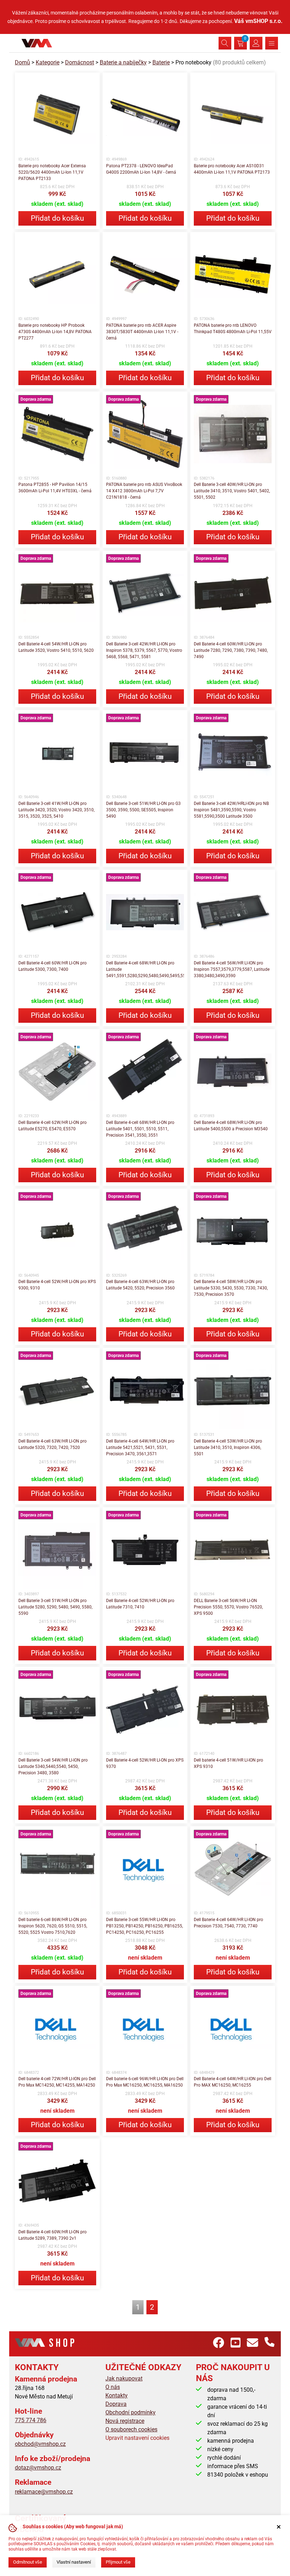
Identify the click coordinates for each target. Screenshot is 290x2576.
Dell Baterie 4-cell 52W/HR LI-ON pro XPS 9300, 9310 (57, 1285)
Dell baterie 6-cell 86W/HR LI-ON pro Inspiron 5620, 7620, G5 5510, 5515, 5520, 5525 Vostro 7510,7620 (53, 1926)
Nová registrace (125, 2421)
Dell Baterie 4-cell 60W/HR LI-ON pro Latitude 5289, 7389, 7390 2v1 (53, 2235)
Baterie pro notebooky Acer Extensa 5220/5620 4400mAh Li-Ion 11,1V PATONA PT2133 (52, 172)
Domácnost (80, 62)
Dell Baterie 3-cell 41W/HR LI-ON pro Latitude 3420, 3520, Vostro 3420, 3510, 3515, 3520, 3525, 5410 (56, 810)
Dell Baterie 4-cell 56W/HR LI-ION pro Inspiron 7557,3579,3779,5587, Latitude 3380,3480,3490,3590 (232, 969)
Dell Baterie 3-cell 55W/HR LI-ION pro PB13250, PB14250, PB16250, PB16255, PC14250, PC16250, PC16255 (144, 1926)
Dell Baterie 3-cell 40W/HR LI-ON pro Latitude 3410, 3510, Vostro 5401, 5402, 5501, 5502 (232, 491)
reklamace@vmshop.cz (44, 2492)
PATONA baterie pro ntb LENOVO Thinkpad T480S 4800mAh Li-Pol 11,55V (233, 329)
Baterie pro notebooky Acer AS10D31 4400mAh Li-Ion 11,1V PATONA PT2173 (232, 169)
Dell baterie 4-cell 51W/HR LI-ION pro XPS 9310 (228, 1763)
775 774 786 (31, 2420)
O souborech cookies (131, 2429)
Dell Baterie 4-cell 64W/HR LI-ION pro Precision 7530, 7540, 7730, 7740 (228, 1923)
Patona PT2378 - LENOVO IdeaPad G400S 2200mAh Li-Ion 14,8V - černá (141, 169)
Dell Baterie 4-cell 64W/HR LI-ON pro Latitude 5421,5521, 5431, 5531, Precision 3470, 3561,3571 (140, 1447)
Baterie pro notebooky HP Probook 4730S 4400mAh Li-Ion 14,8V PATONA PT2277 (55, 332)
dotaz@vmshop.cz (38, 2468)
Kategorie (48, 62)
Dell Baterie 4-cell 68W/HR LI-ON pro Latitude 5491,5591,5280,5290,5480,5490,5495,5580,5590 (145, 969)
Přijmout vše (118, 2562)
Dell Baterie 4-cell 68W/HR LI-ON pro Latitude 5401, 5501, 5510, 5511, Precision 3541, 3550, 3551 (140, 1129)
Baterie (161, 62)
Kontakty (117, 2395)
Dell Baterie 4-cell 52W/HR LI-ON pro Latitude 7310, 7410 (140, 1604)
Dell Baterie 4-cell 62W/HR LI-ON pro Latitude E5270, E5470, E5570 (53, 1126)
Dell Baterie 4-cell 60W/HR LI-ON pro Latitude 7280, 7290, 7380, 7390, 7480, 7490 (231, 650)
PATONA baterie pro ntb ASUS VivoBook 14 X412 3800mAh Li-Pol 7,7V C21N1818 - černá (144, 491)
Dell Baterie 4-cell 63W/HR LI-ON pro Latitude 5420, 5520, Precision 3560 (140, 1285)
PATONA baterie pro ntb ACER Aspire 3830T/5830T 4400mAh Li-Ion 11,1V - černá (142, 332)
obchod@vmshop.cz (40, 2444)
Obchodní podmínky (130, 2412)
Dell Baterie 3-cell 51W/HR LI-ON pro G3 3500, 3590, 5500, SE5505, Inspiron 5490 (143, 810)
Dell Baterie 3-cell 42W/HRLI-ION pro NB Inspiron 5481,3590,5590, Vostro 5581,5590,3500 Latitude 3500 (231, 810)
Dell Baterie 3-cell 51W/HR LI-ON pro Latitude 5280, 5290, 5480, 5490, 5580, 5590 (55, 1607)
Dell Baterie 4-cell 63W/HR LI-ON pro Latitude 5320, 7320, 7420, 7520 (53, 1444)
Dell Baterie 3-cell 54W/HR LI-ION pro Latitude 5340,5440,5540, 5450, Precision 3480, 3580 (53, 1766)
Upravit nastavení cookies (137, 2438)
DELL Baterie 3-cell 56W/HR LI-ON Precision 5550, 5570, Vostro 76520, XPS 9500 (228, 1607)
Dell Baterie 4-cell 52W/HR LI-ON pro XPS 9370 (145, 1763)
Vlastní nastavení (74, 2562)
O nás (113, 2387)
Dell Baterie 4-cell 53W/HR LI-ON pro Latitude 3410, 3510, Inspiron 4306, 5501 (228, 1447)
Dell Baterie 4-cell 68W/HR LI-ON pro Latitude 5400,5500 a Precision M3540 (231, 1126)
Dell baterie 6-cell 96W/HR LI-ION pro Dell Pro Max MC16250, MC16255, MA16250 (145, 2082)
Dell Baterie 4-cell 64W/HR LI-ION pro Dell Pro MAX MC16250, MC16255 (233, 2082)
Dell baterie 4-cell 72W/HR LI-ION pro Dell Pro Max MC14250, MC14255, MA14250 (57, 2082)
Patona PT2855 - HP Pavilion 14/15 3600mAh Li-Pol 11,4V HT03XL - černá (55, 488)
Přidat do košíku (57, 218)
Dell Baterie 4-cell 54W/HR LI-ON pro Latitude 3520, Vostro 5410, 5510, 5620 (56, 647)
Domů (22, 62)
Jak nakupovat (124, 2378)
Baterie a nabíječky (123, 62)
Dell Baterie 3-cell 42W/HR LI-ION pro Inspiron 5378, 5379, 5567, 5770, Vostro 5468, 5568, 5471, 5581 (144, 650)
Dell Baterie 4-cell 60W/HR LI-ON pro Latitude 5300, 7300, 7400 (53, 966)
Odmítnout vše (28, 2562)
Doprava (116, 2404)
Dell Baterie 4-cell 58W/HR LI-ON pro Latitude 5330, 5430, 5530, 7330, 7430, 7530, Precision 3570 (231, 1288)
